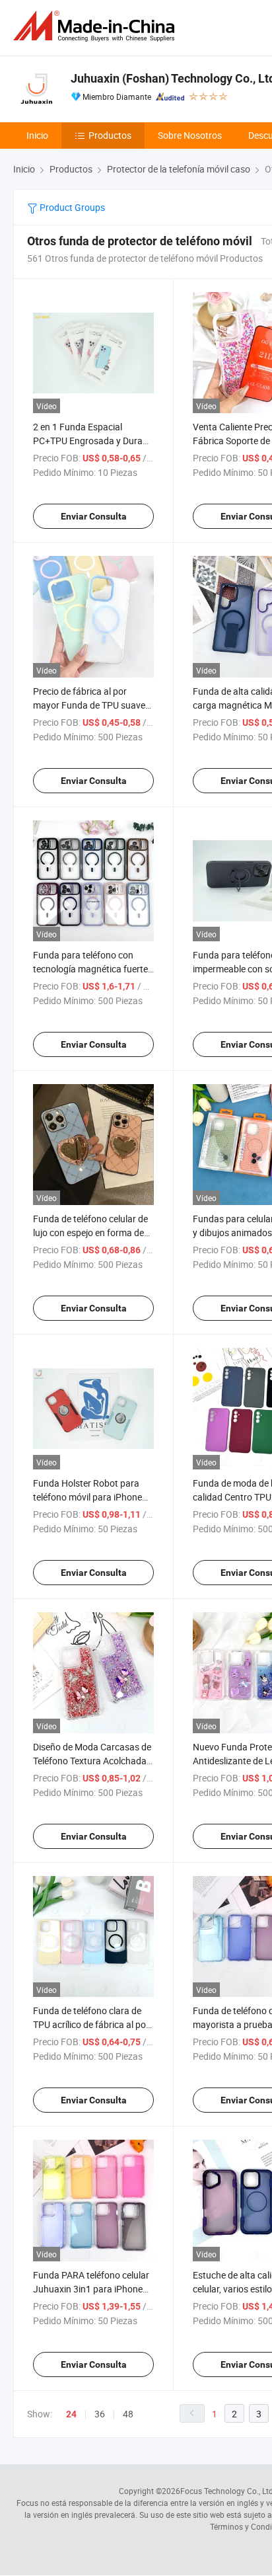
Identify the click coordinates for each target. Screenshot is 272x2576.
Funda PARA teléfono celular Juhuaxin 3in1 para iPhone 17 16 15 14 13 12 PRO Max (91, 2289)
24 (71, 2414)
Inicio (37, 135)
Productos (110, 135)
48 (128, 2414)
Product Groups (71, 207)
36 (100, 2414)
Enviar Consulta (94, 516)
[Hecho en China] (96, 26)
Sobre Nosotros (190, 135)
